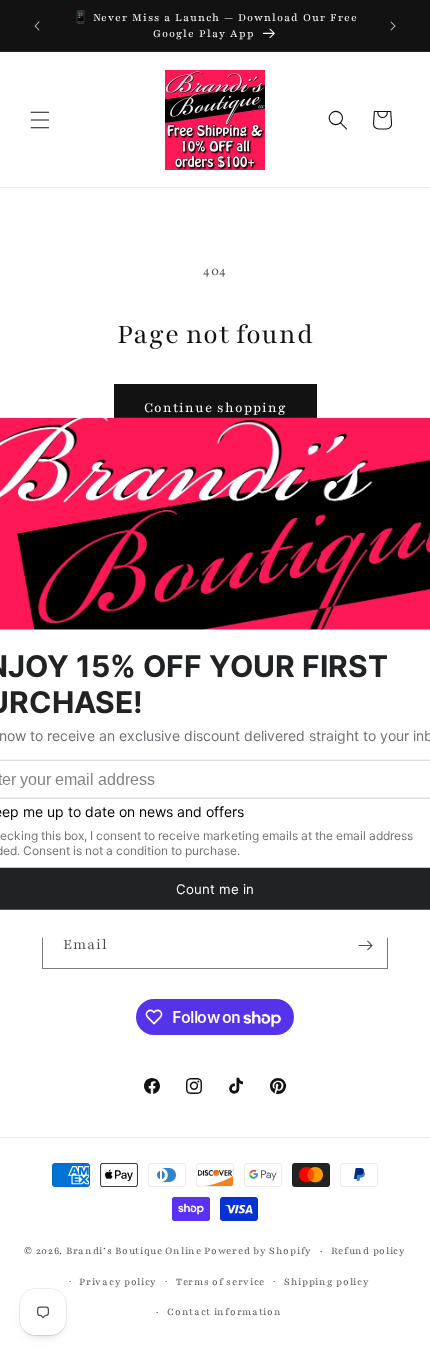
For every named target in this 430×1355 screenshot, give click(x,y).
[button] (40, 120)
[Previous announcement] (37, 26)
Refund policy (368, 1250)
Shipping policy (327, 1281)
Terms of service (220, 1281)
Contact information (224, 1311)
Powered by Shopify (258, 1250)
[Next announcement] (393, 26)
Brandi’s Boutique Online (134, 1250)
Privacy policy (118, 1281)
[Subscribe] (365, 945)
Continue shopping (215, 408)
